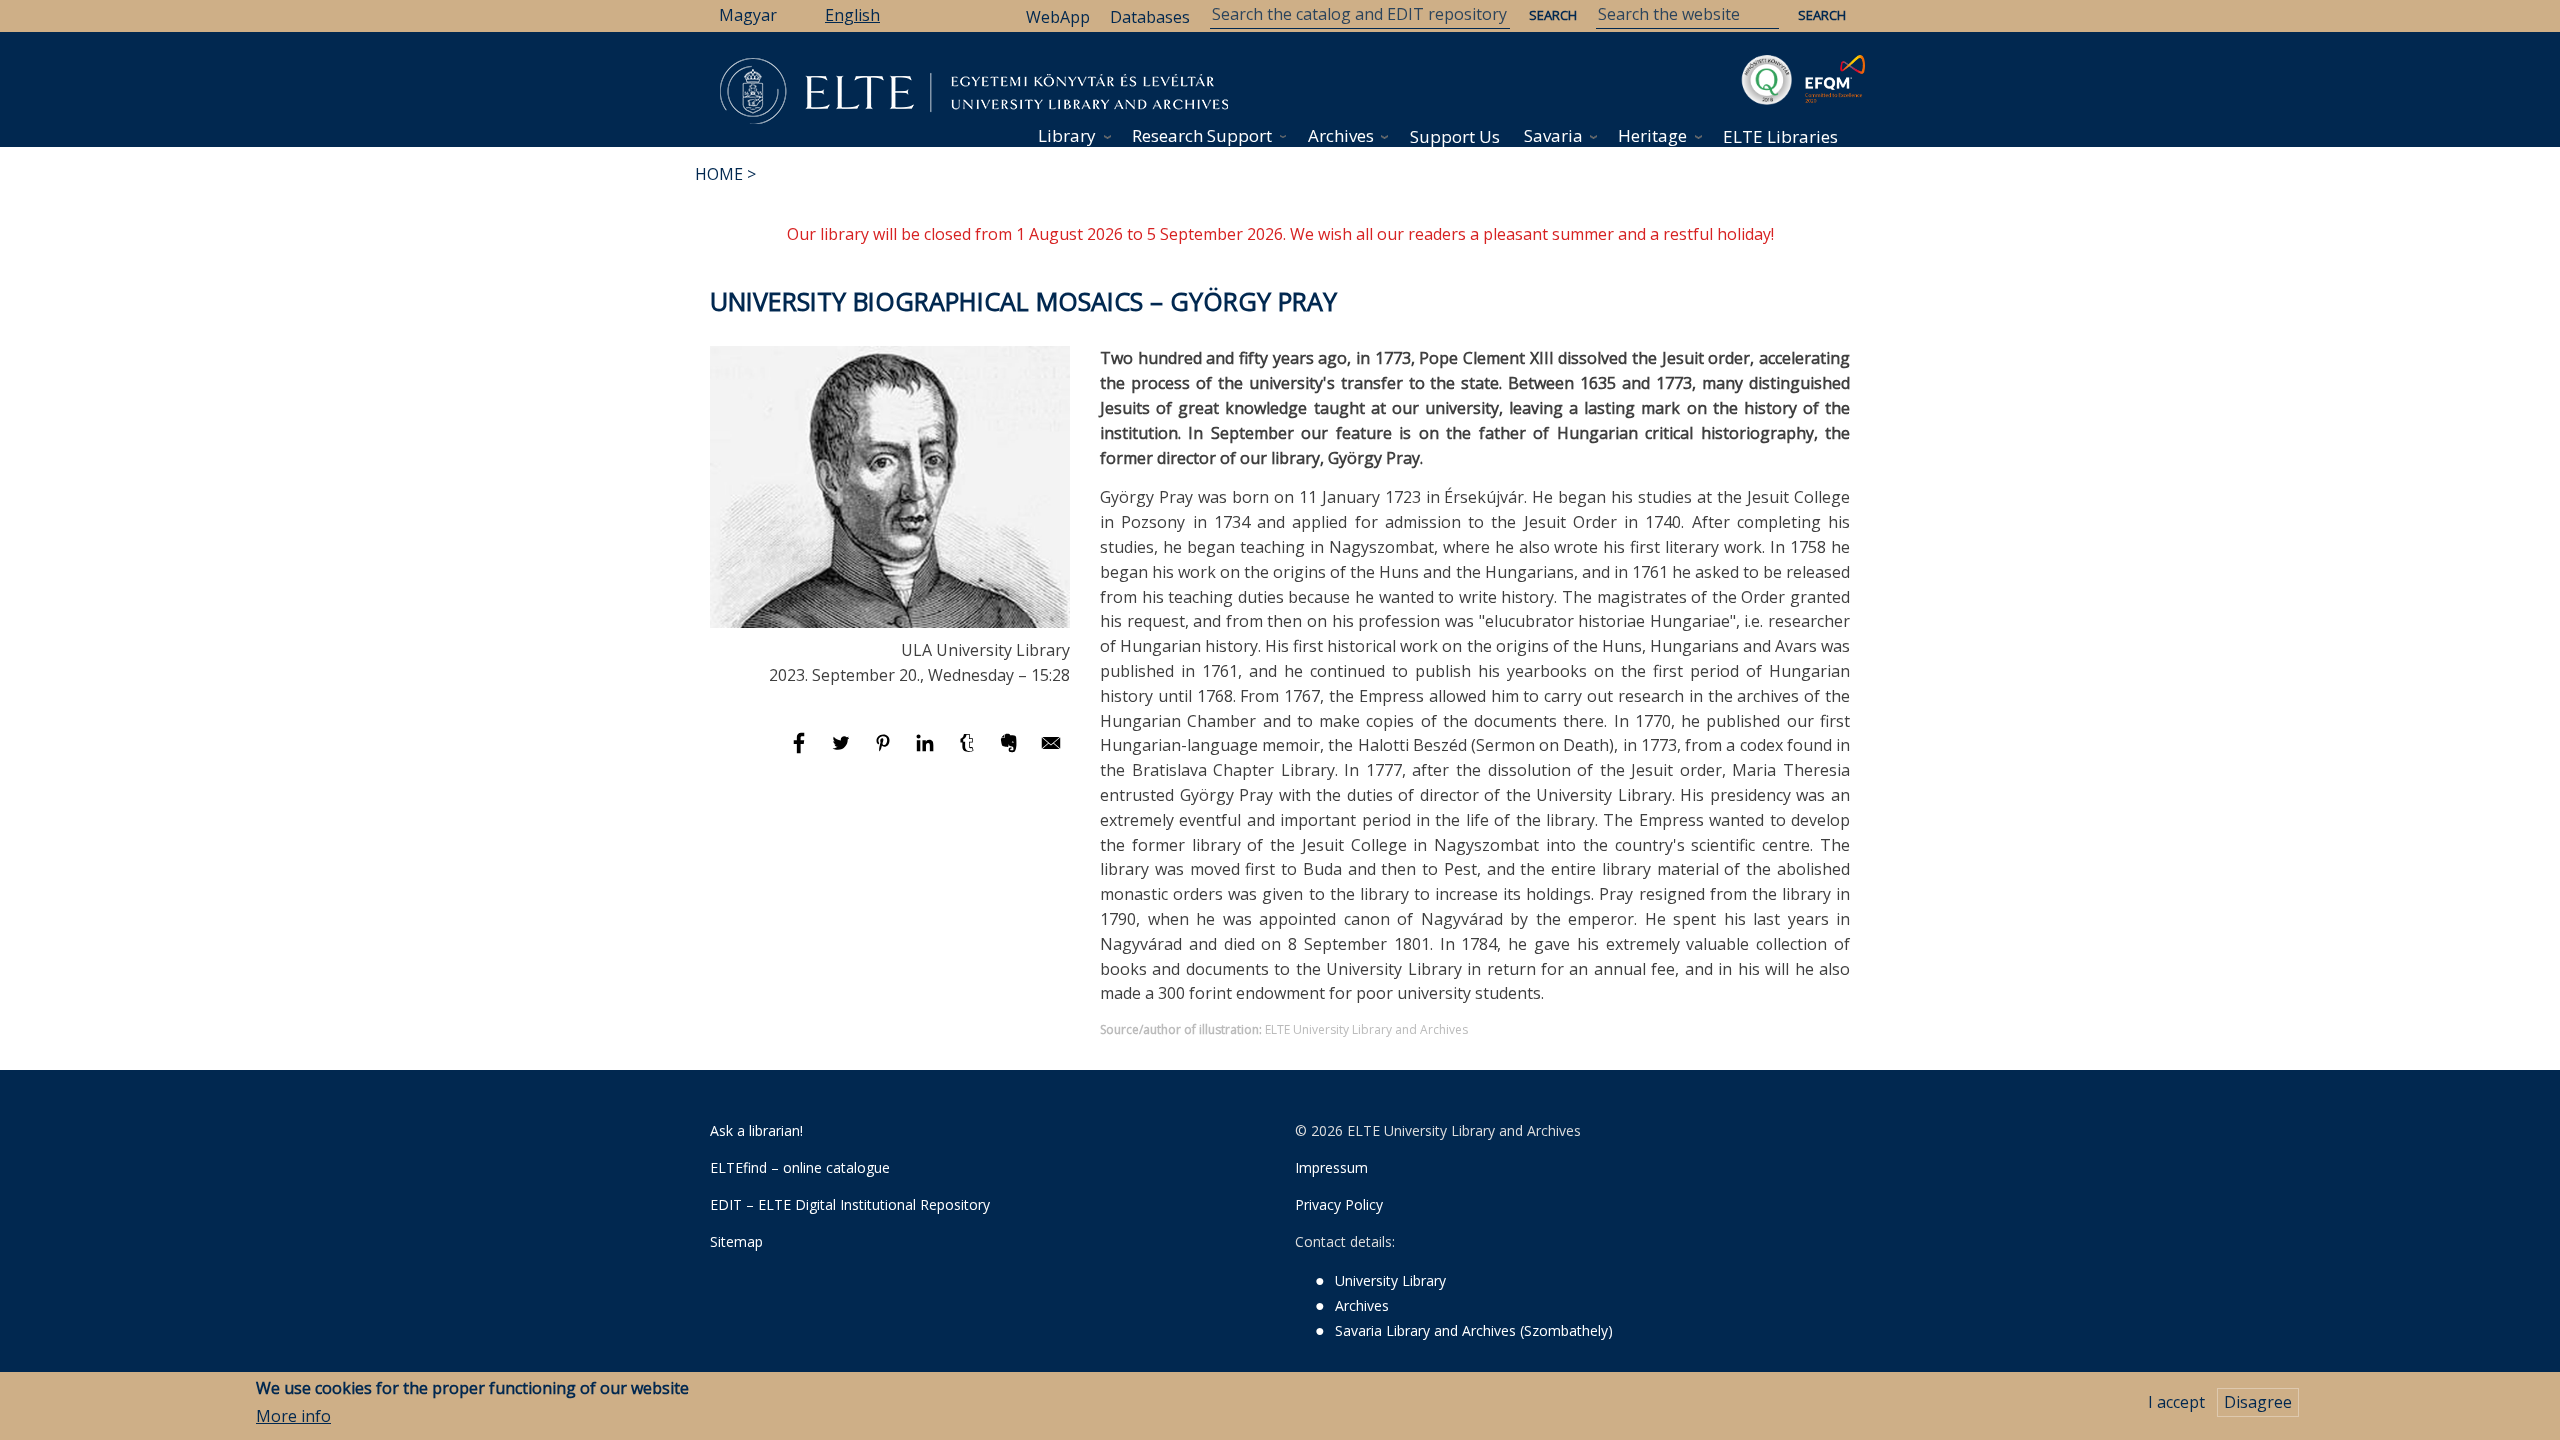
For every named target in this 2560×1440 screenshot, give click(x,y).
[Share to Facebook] (801, 752)
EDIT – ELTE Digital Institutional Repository (850, 1204)
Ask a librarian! (756, 1130)
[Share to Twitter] (843, 752)
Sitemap (736, 1241)
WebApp (1058, 17)
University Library (1390, 1280)
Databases (1150, 17)
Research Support (1202, 135)
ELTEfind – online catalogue (800, 1167)
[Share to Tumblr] (969, 752)
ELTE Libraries (1780, 136)
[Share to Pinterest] (885, 752)
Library (1067, 135)
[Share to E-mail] (1051, 752)
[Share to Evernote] (1011, 752)
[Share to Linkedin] (927, 752)
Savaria (1553, 135)
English (852, 15)
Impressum (1331, 1167)
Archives (1341, 135)
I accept (2176, 1402)
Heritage (1652, 135)
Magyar (748, 15)
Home (719, 174)
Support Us (1455, 136)
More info (293, 1417)
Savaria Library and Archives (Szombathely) (1474, 1330)
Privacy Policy (1339, 1204)
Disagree (2258, 1402)
